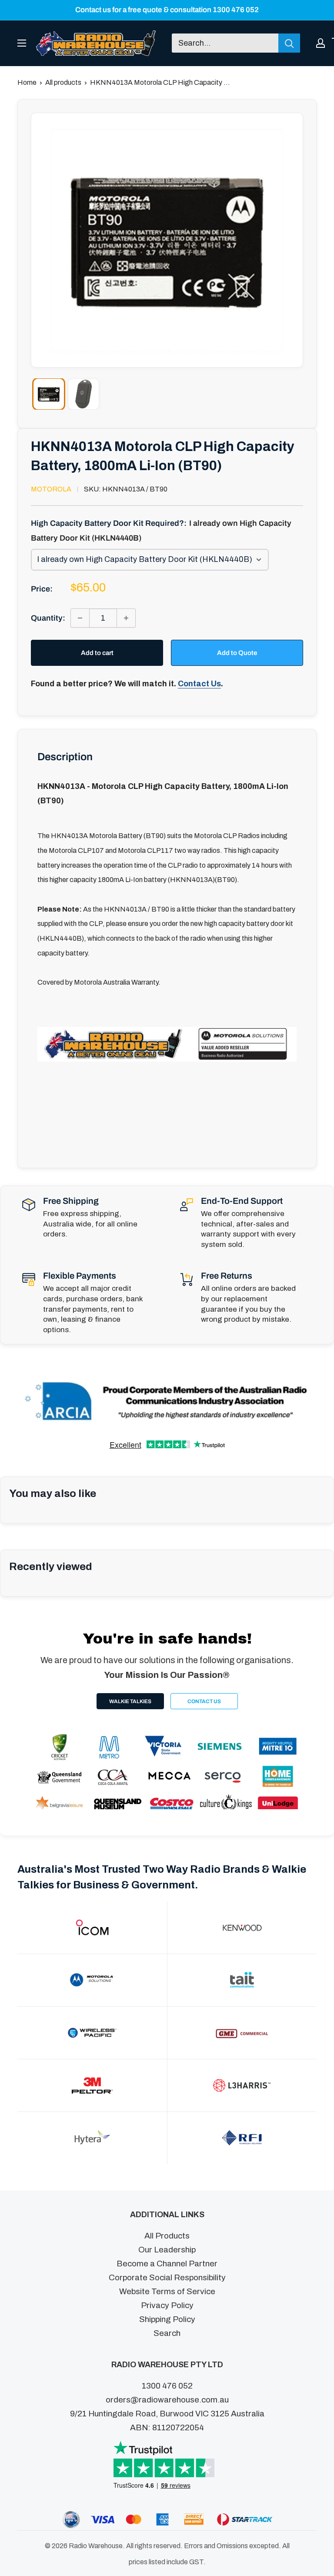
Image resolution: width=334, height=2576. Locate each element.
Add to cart (97, 653)
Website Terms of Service (167, 2291)
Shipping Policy (167, 2319)
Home (27, 82)
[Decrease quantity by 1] (80, 618)
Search (167, 2333)
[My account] (321, 43)
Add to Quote (237, 653)
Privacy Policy (167, 2305)
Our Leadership (167, 2250)
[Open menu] (22, 43)
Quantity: (48, 618)
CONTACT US (204, 1701)
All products (63, 82)
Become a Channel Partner (167, 2264)
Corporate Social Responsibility (167, 2277)
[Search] (289, 43)
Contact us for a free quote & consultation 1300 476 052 (167, 10)
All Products (167, 2236)
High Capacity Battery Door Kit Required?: (161, 531)
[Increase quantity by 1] (126, 618)
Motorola (51, 489)
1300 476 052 (167, 2386)
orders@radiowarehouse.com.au (167, 2400)
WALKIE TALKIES (130, 1701)
